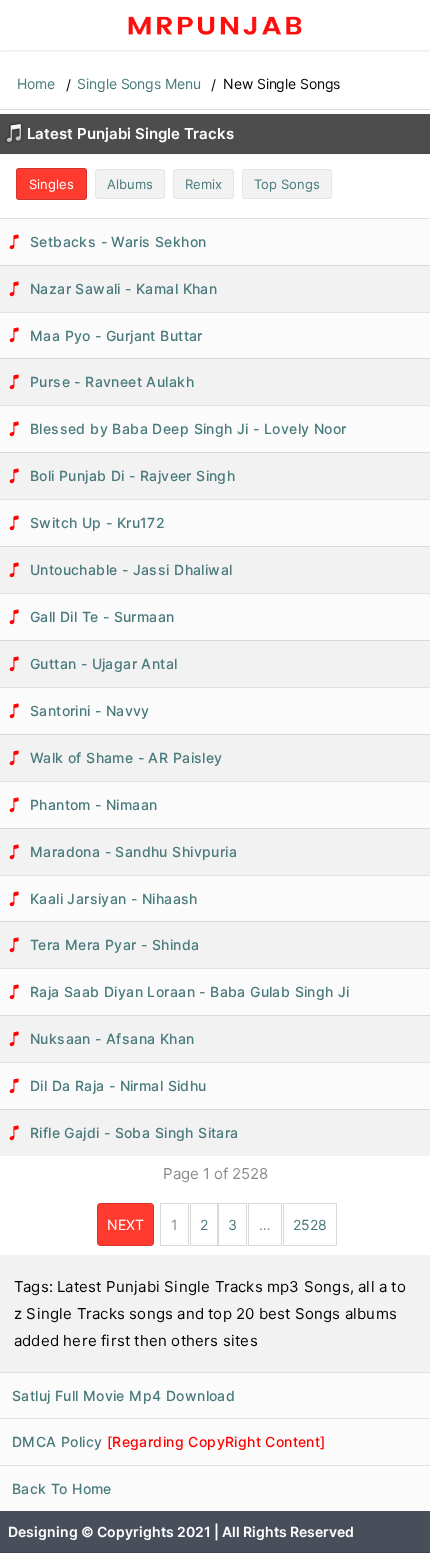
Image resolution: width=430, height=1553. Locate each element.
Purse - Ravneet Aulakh (112, 381)
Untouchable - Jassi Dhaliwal (131, 569)
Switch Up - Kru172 (97, 522)
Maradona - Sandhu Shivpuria (133, 851)
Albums (130, 184)
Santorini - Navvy (90, 710)
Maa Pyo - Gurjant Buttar (116, 335)
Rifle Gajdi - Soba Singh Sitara (134, 1132)
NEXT (125, 1224)
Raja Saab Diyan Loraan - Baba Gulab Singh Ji (190, 991)
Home (36, 83)
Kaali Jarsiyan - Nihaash (114, 898)
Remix (203, 184)
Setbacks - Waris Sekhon (118, 241)
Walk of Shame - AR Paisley (126, 757)
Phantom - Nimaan (94, 804)
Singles (51, 184)
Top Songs (287, 184)
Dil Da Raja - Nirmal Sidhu (118, 1085)
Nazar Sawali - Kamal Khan (123, 288)
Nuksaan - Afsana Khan (112, 1038)
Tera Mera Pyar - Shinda (114, 944)
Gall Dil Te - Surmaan (102, 616)
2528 (310, 1224)
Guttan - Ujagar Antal (104, 663)
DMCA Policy (169, 1441)
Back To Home (62, 1488)
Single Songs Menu (138, 83)
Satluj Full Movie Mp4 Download (123, 1395)
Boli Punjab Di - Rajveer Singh (132, 475)
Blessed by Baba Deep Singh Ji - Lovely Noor (188, 428)
